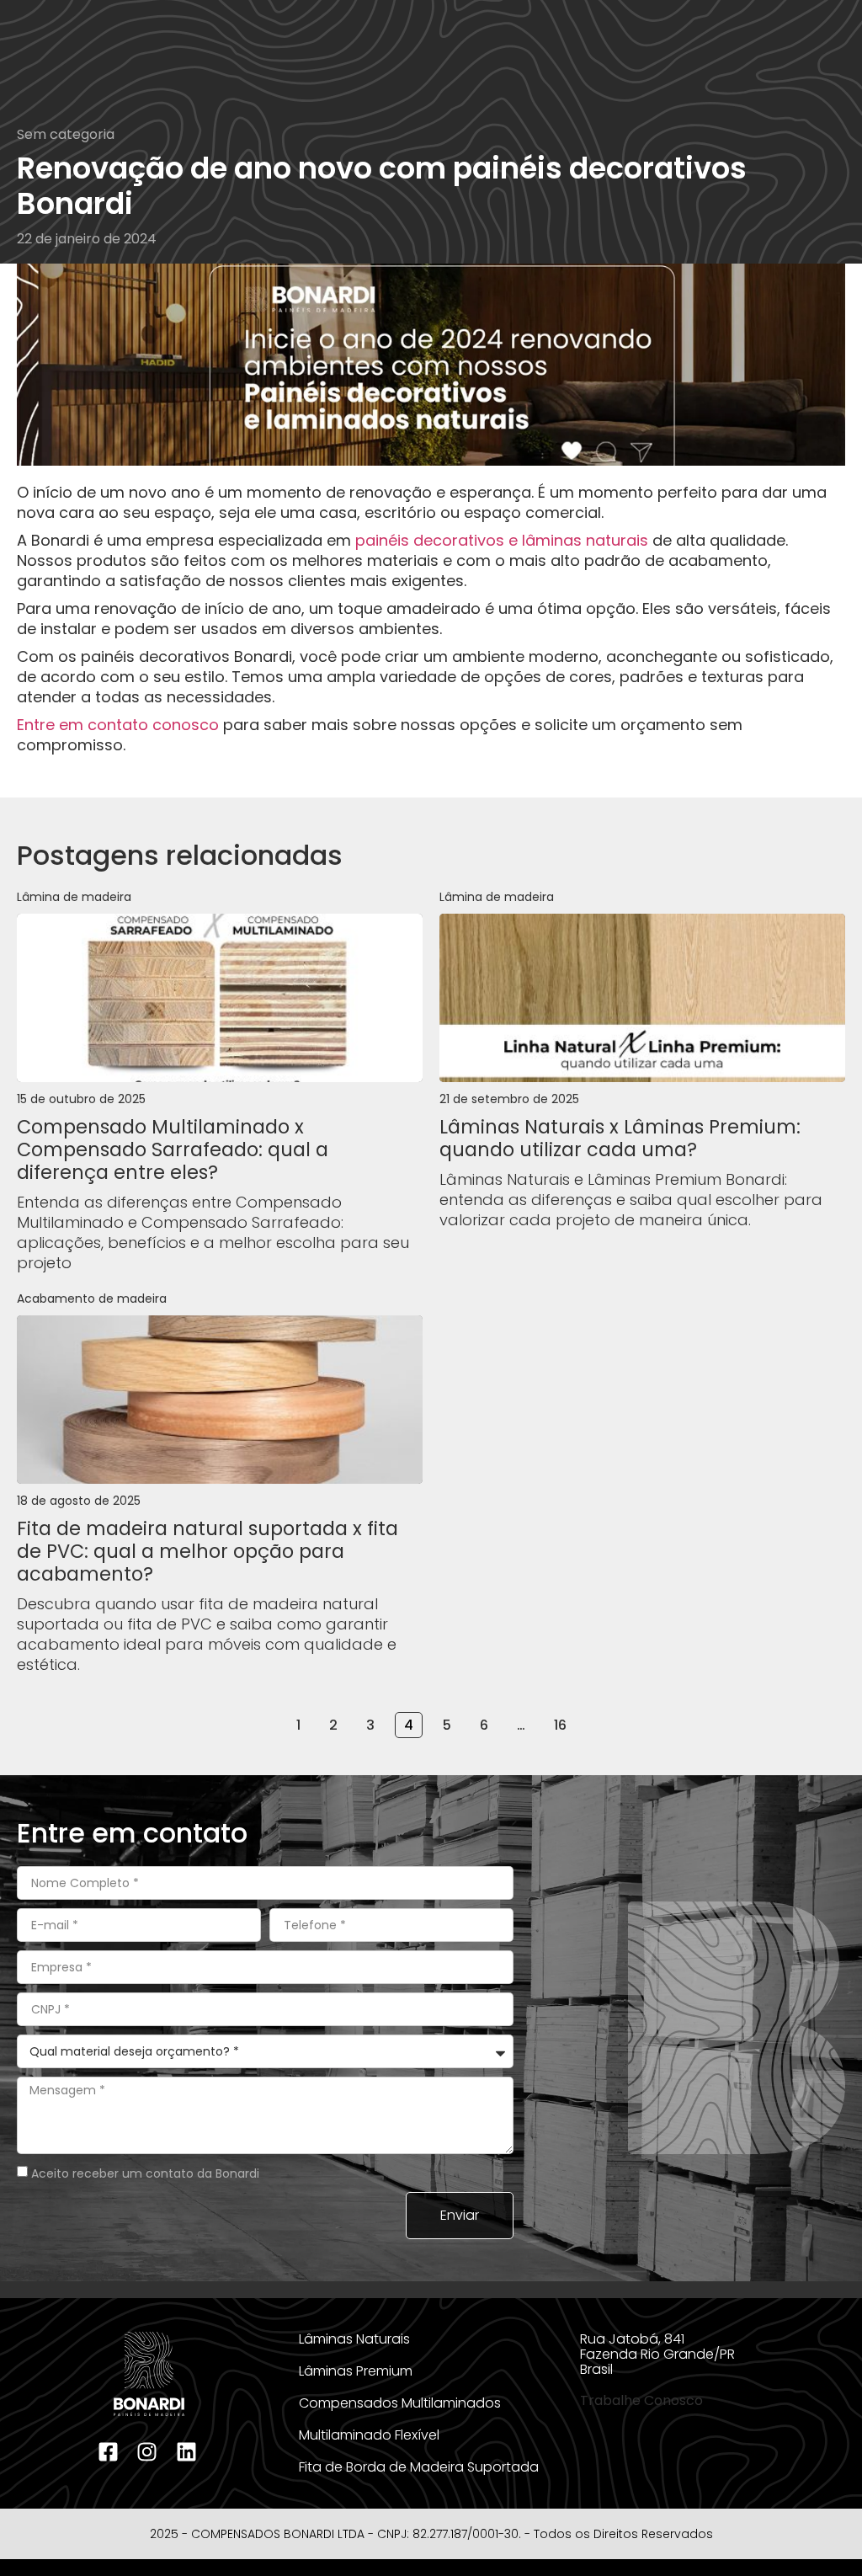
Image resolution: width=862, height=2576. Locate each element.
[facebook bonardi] (110, 2452)
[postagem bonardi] (220, 998)
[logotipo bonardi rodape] (149, 2374)
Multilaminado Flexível (369, 2435)
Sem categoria (66, 134)
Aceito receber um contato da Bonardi (145, 2173)
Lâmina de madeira (74, 897)
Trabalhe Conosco (641, 2400)
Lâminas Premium (356, 2371)
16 (564, 1724)
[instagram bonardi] (149, 2452)
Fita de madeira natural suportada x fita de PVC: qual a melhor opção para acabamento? (208, 1551)
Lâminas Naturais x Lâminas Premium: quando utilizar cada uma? (620, 1138)
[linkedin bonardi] (188, 2452)
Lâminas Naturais (354, 2339)
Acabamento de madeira (92, 1299)
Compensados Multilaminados (400, 2403)
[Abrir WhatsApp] (820, 2533)
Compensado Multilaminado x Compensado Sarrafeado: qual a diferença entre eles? (173, 1149)
